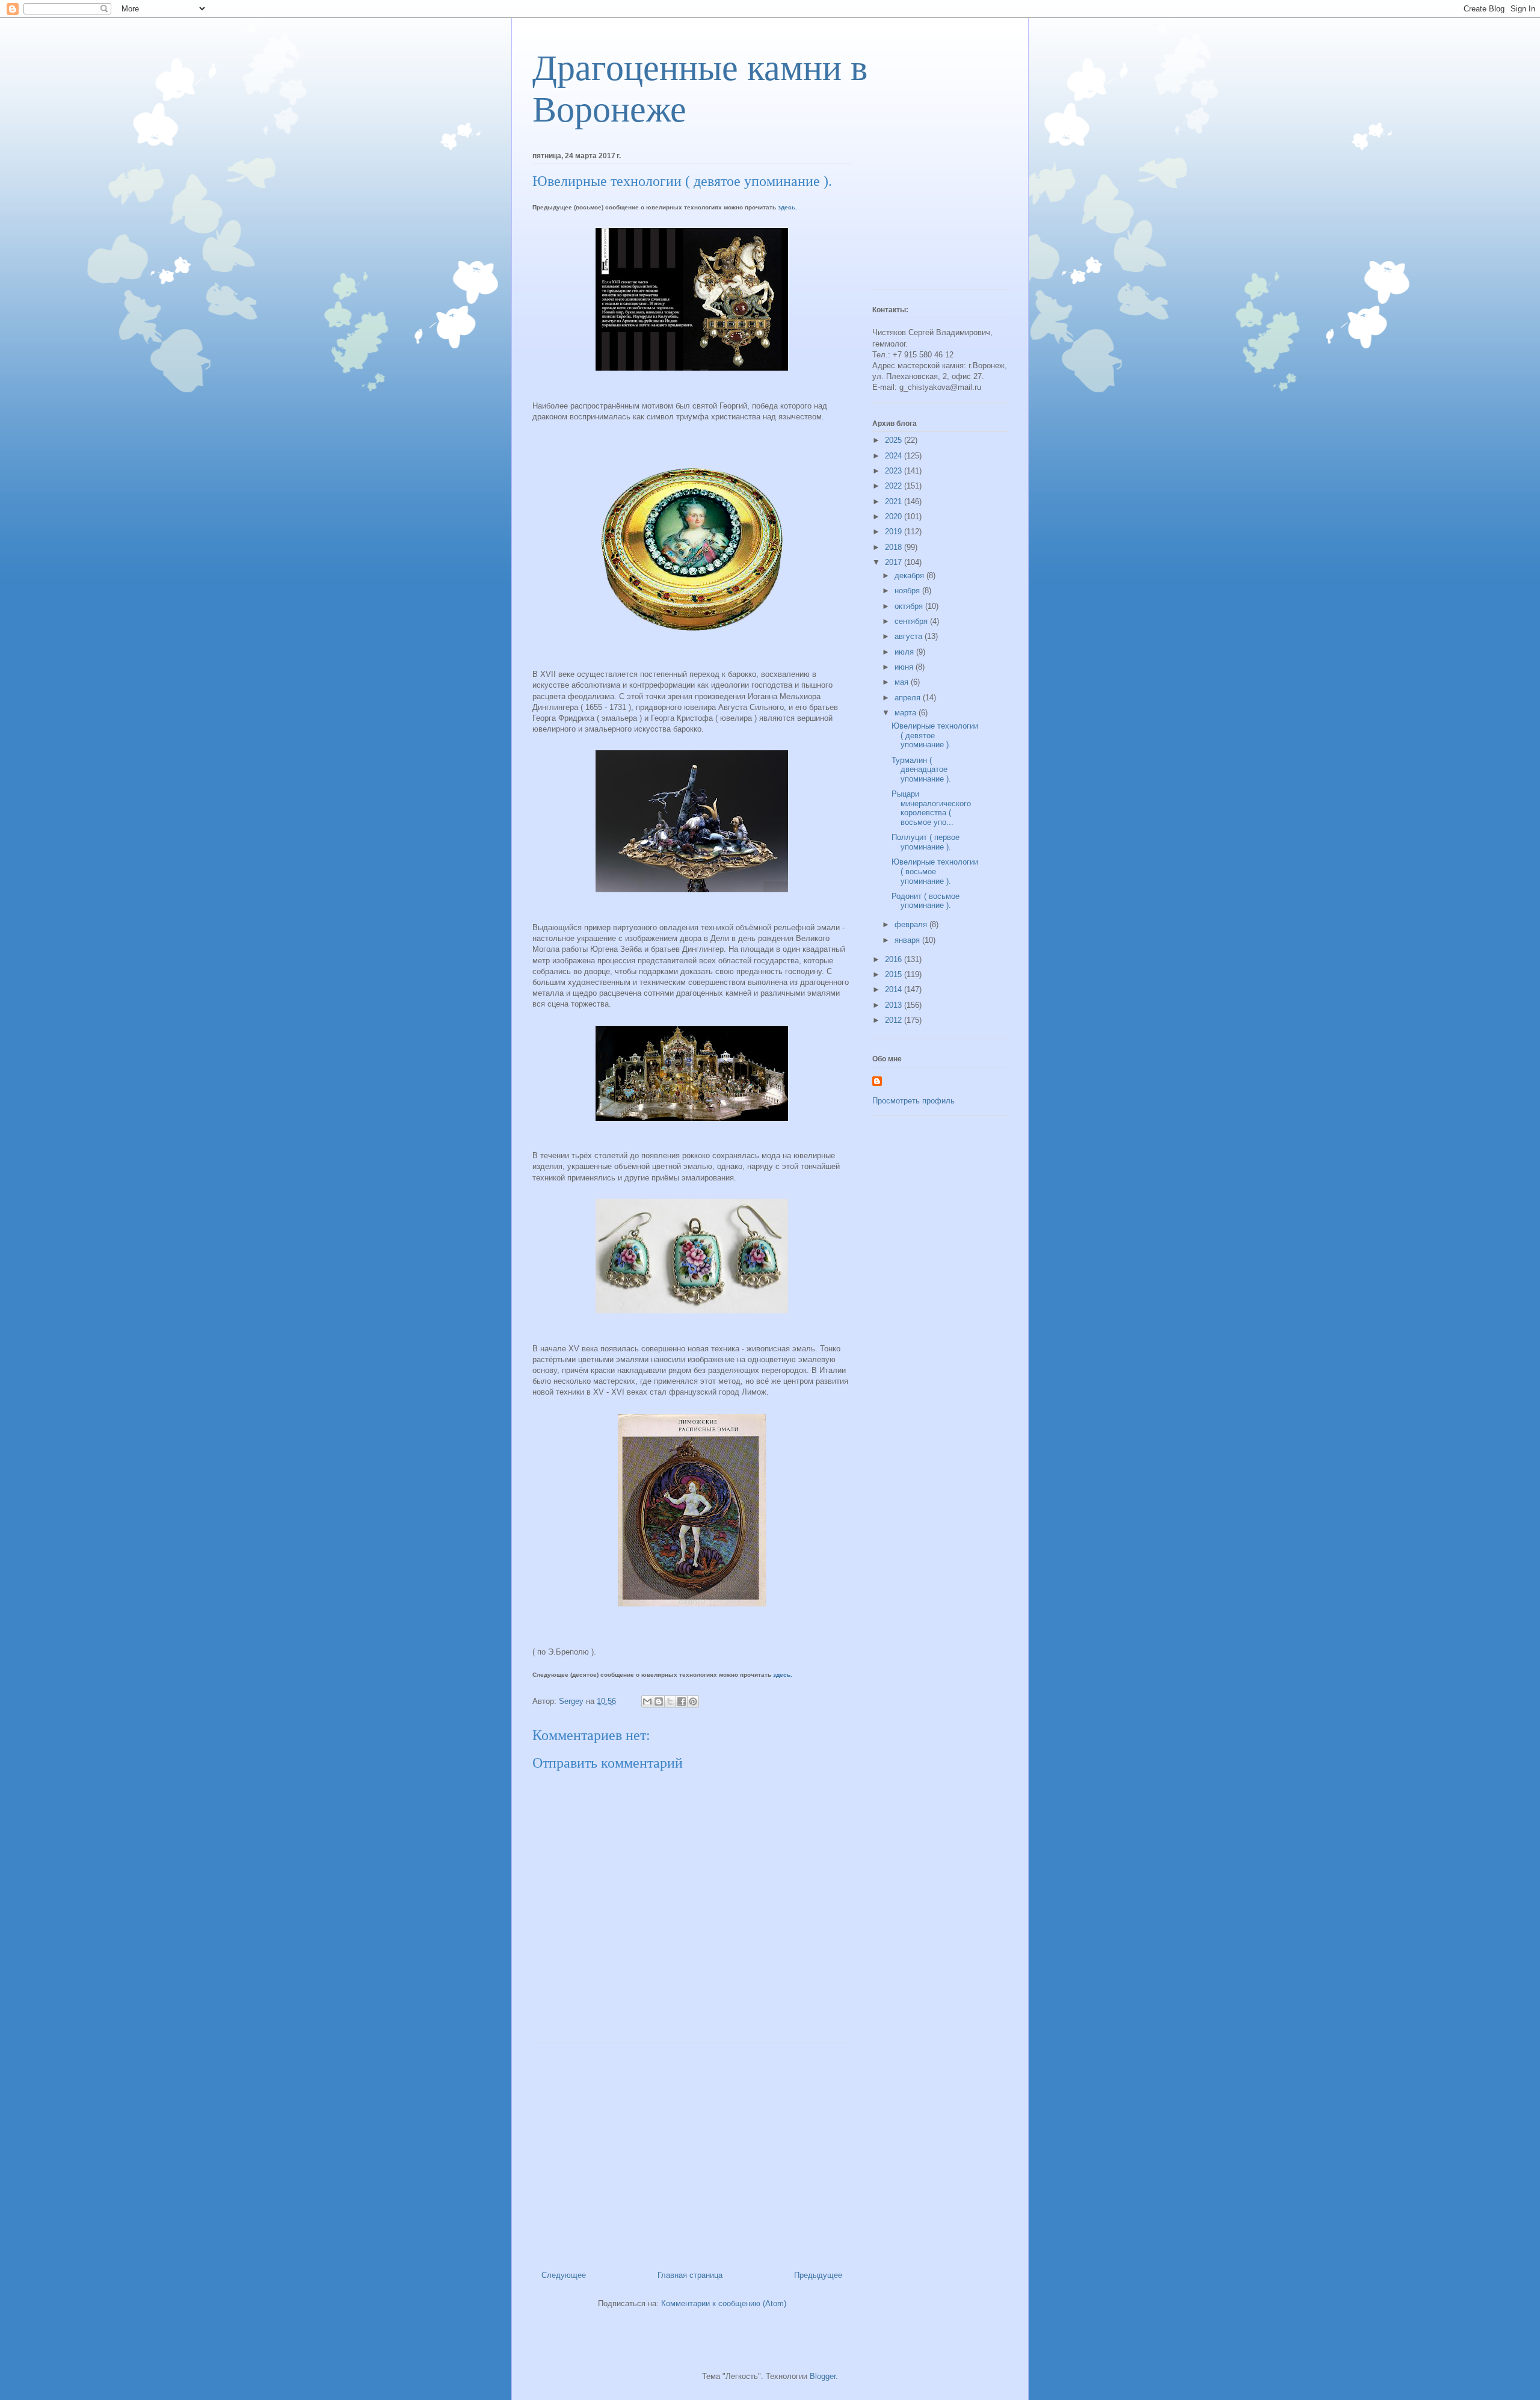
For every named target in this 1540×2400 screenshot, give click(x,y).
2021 (895, 501)
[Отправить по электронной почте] (647, 1701)
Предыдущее (818, 2275)
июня (905, 667)
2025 (895, 440)
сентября (912, 621)
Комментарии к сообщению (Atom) (724, 2303)
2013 (895, 1005)
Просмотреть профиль (913, 1101)
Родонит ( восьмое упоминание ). (926, 901)
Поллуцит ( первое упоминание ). (926, 842)
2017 (895, 562)
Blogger (823, 2376)
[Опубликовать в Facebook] (682, 1701)
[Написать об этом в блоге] (659, 1701)
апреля (909, 698)
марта (907, 713)
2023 (895, 471)
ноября (908, 591)
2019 (895, 532)
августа (910, 636)
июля (905, 652)
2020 (895, 517)
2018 (895, 547)
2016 (895, 959)
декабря (910, 575)
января (908, 940)
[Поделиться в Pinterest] (693, 1701)
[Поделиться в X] (670, 1701)
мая (903, 682)
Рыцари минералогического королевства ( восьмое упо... (931, 808)
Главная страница (690, 2275)
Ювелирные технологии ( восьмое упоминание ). (935, 871)
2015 (895, 974)
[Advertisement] (692, 2152)
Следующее (564, 2275)
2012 (895, 1020)
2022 (895, 486)
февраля (912, 924)
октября (910, 606)
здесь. (787, 207)
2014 (895, 989)
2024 (895, 456)
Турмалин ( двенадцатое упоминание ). (921, 770)
